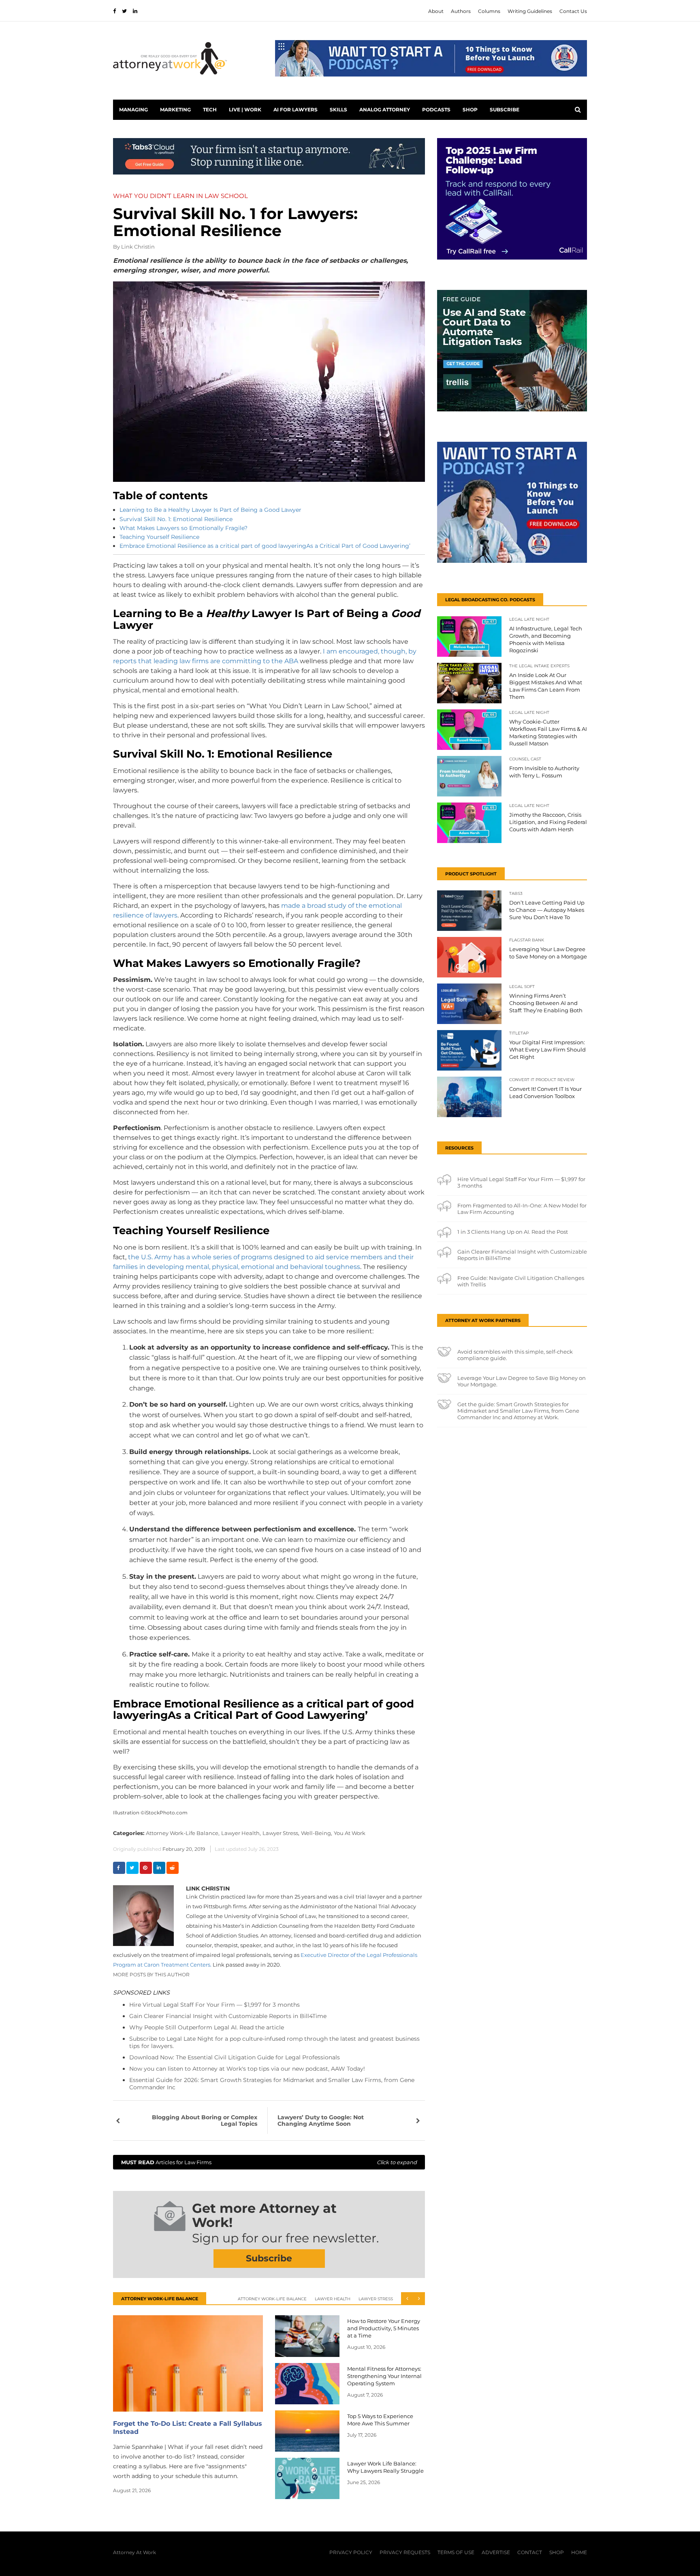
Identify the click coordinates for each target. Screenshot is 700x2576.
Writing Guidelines (530, 11)
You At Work (350, 1833)
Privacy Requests (405, 2552)
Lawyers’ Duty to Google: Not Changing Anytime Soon (321, 2120)
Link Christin (138, 247)
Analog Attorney (385, 110)
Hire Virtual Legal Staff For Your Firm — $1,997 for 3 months (214, 2005)
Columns (489, 11)
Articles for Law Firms (269, 2162)
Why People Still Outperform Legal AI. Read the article (207, 2027)
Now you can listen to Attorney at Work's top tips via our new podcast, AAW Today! (247, 2069)
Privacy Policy (351, 2552)
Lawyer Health (333, 2299)
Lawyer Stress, (281, 1833)
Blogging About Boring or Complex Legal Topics (205, 2120)
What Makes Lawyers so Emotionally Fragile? (184, 528)
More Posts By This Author (151, 1975)
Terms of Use (456, 2552)
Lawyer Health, (241, 1833)
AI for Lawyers (296, 110)
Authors (461, 11)
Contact (530, 2552)
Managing (133, 110)
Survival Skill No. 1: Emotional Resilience (176, 519)
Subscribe (505, 110)
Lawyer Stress (376, 2299)
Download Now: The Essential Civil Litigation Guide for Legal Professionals (235, 2057)
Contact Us (573, 11)
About (436, 11)
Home (579, 2552)
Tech (210, 110)
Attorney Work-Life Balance (272, 2299)
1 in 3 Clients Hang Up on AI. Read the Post (513, 1232)
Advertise (496, 2552)
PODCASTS (436, 110)
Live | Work (245, 110)
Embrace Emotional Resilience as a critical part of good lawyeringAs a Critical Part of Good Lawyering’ (265, 546)
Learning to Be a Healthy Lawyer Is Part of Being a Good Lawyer (210, 510)
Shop (470, 110)
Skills (338, 110)
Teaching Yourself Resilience (159, 537)
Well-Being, (317, 1833)
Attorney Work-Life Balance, (183, 1833)
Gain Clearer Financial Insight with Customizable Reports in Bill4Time (228, 2016)
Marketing (175, 110)
